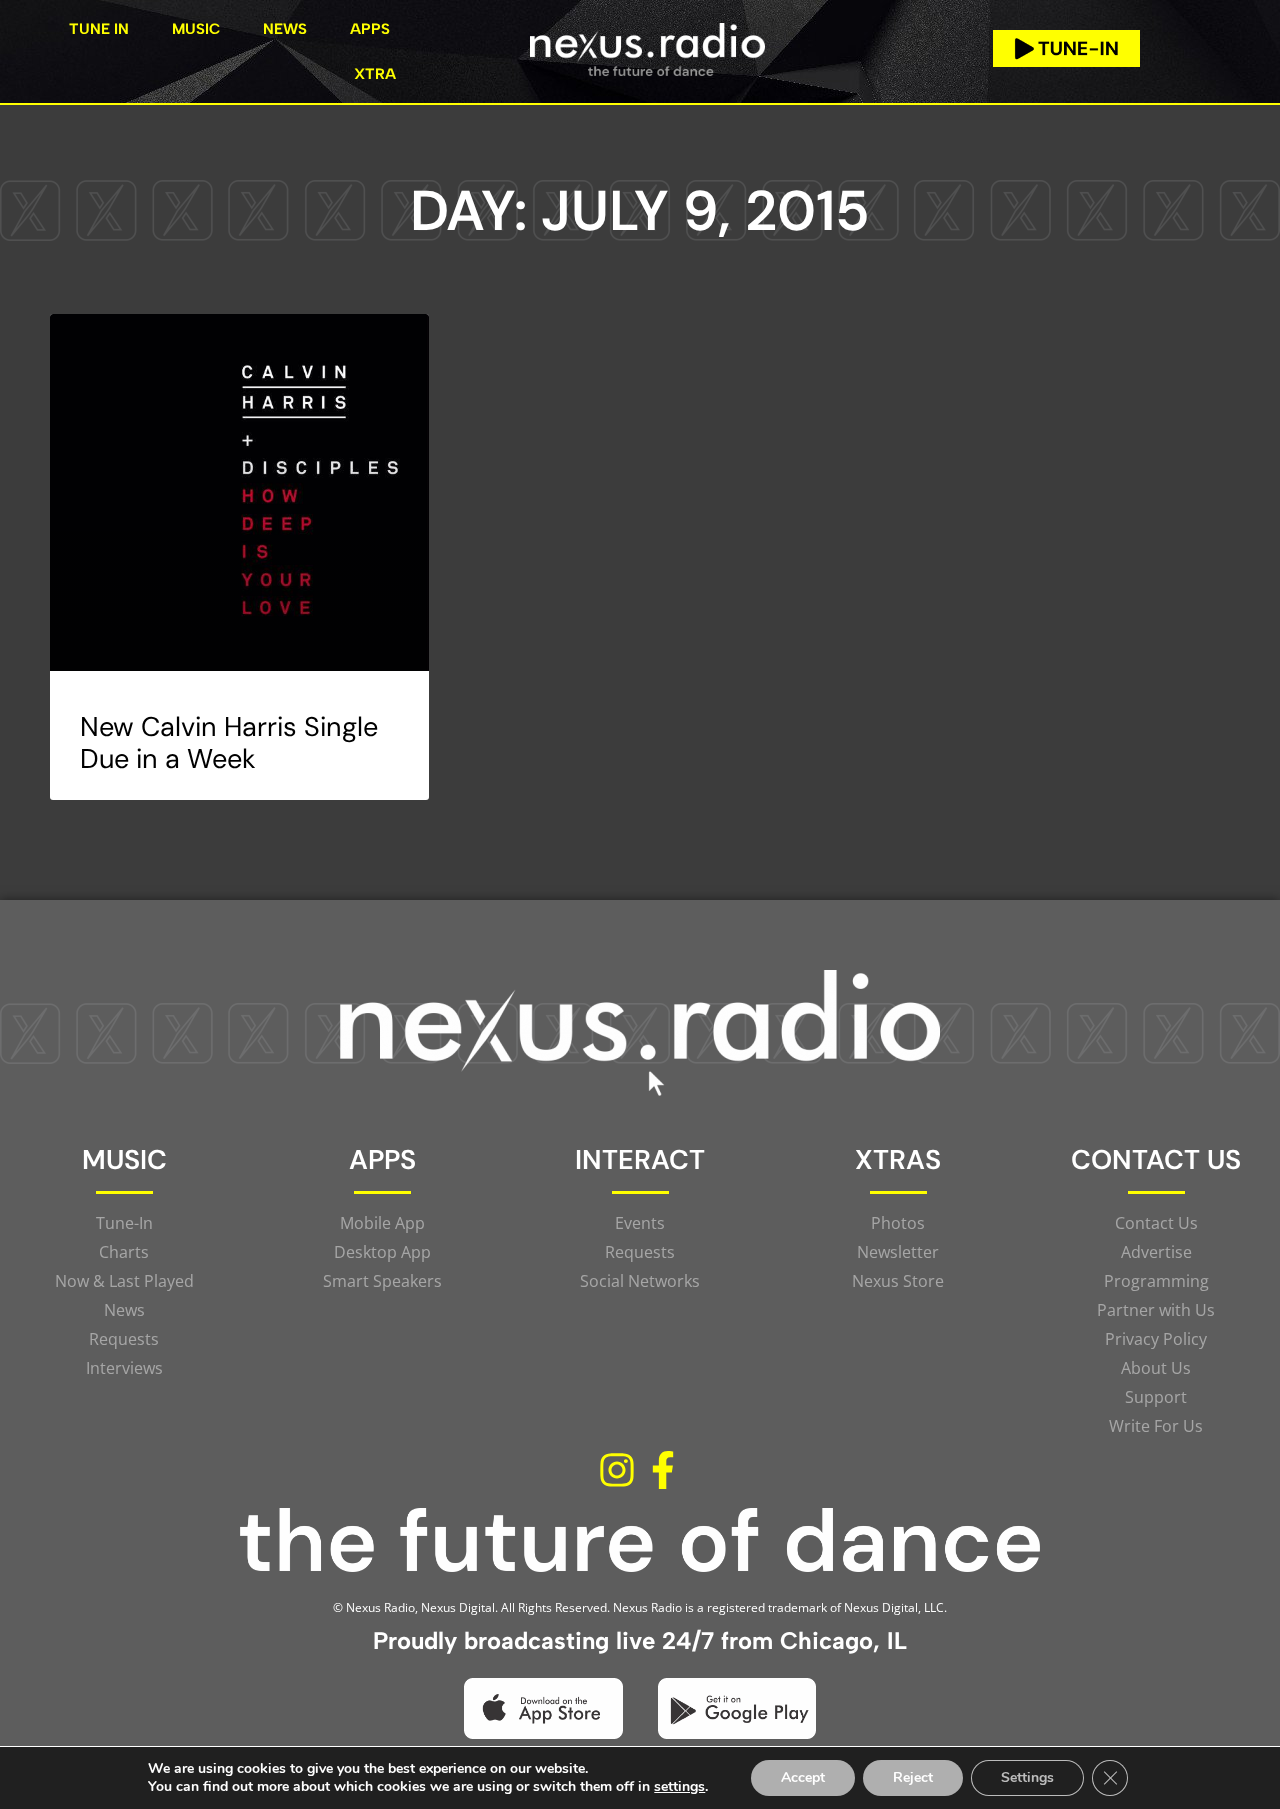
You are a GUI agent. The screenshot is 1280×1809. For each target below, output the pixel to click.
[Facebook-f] (663, 1471)
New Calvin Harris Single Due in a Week (229, 742)
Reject (913, 1777)
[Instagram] (617, 1471)
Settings (1027, 1777)
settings (679, 1787)
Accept (803, 1777)
